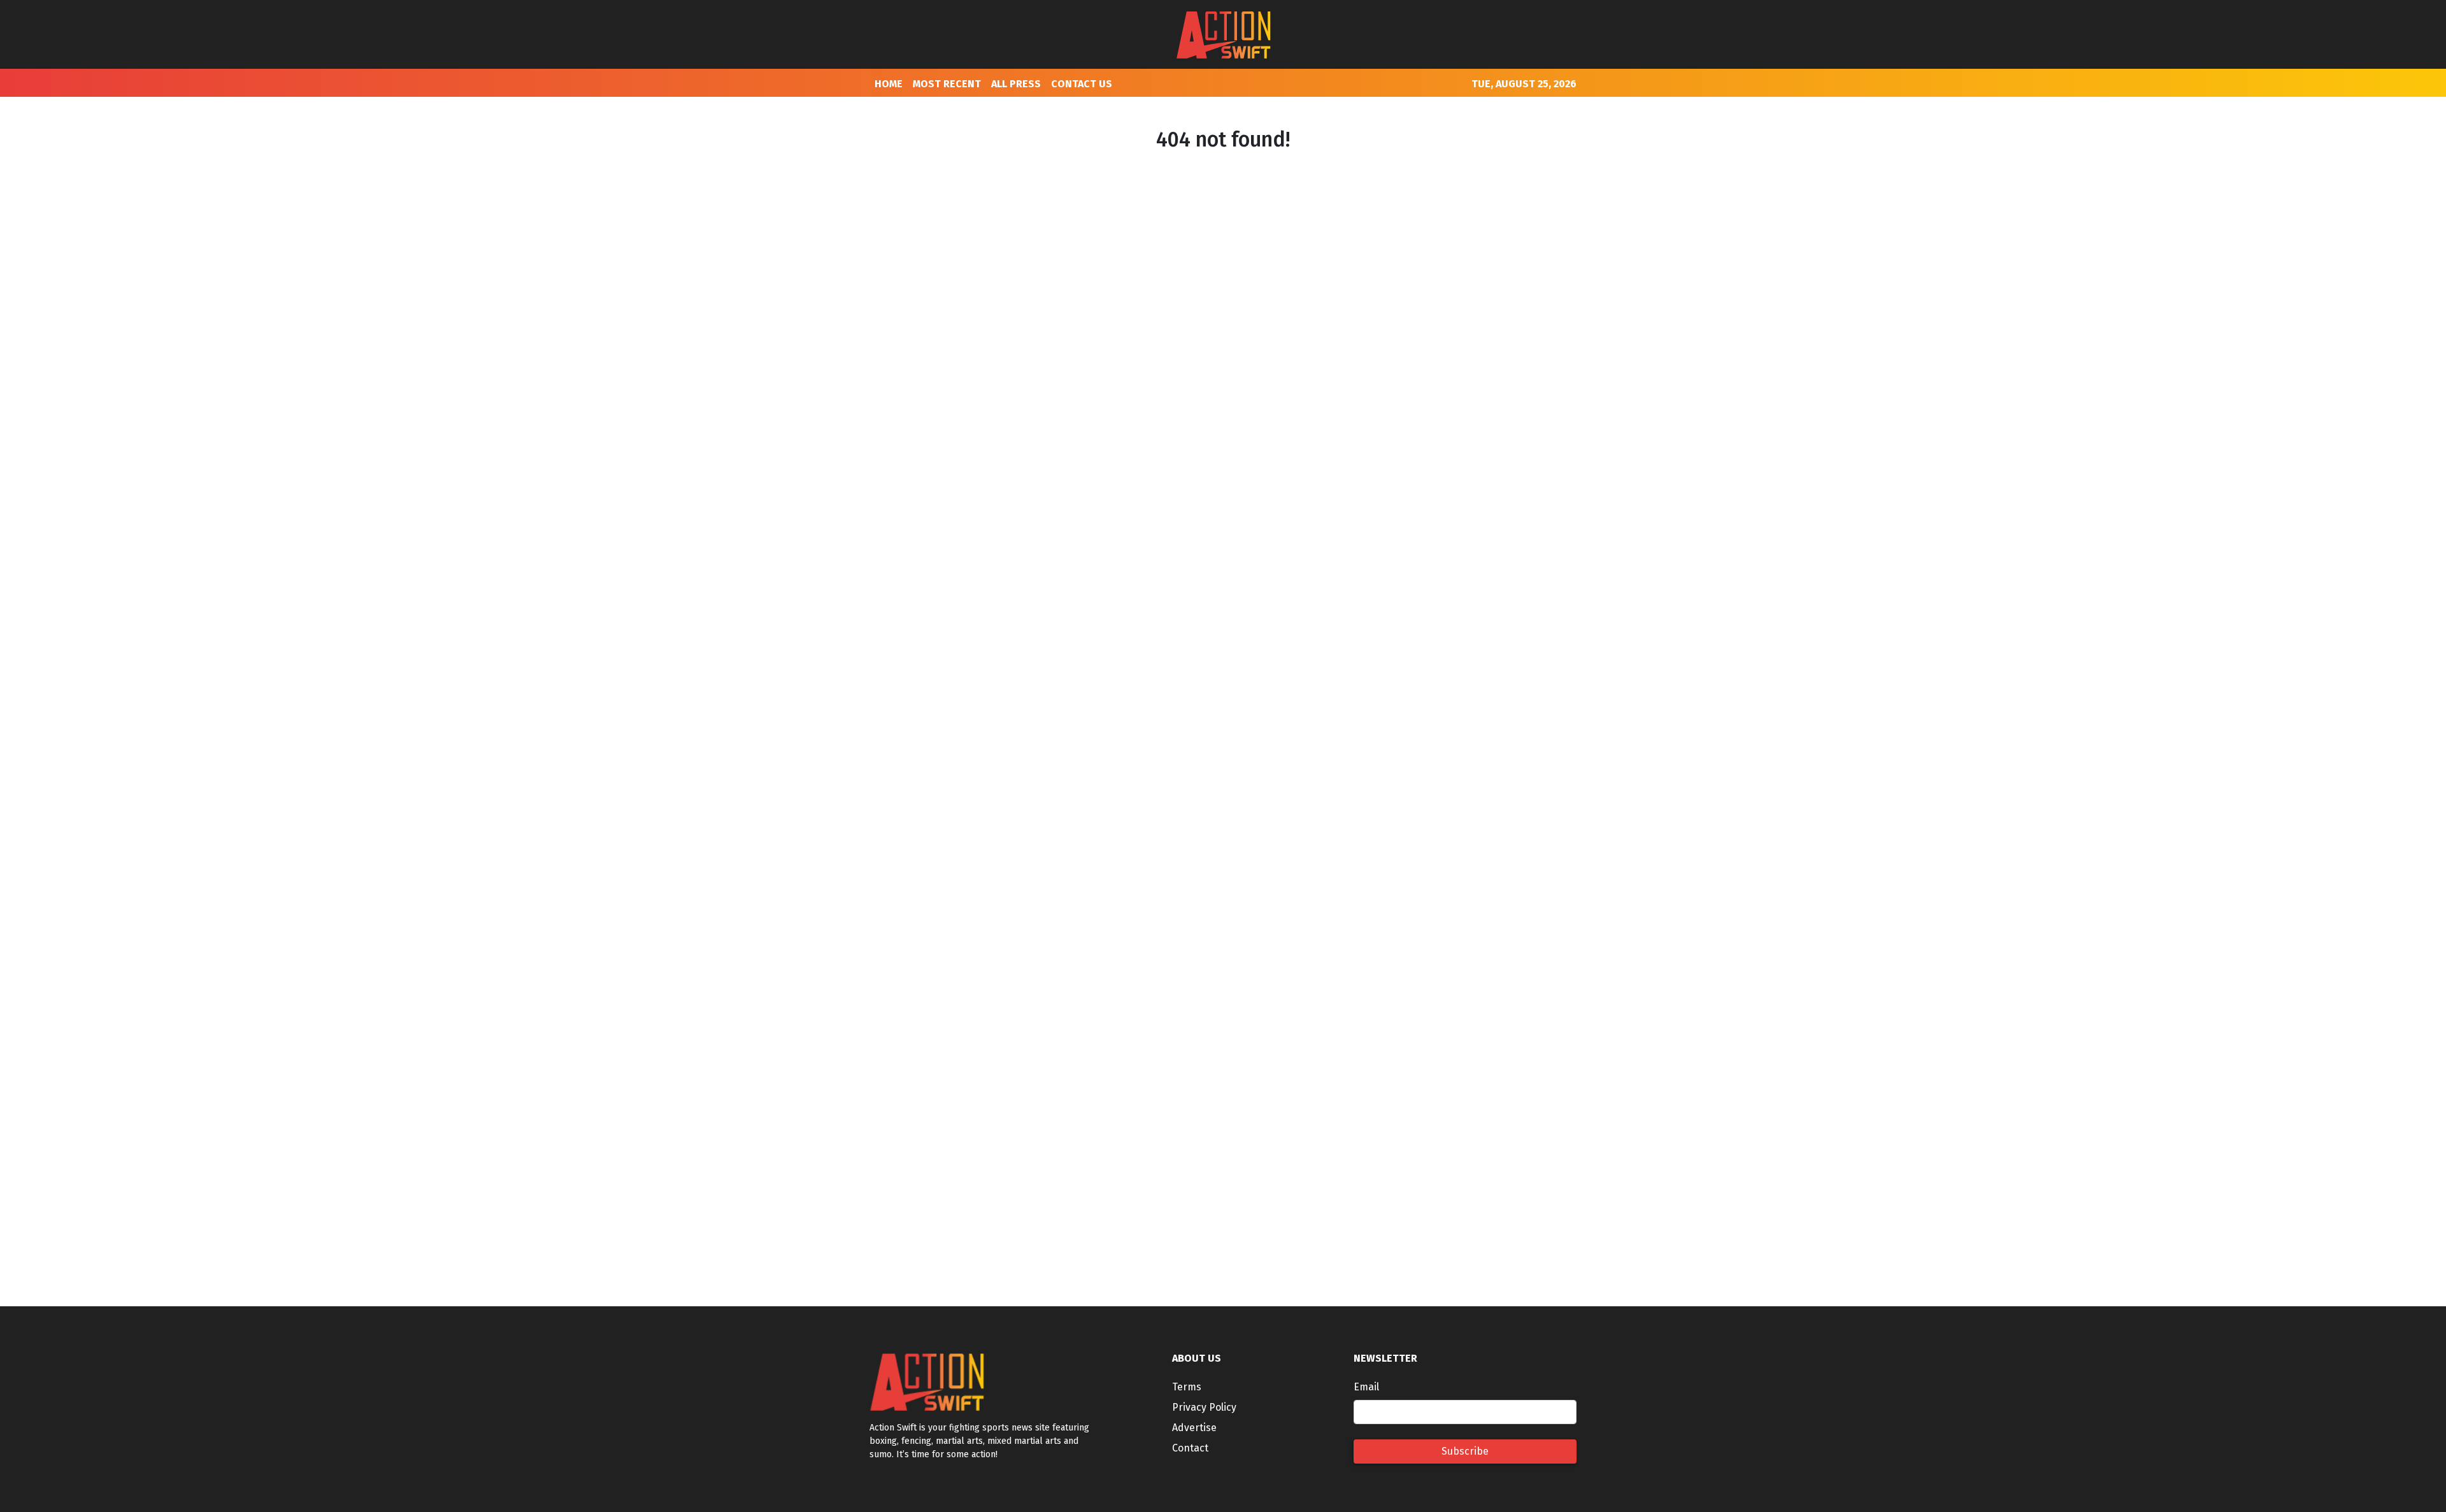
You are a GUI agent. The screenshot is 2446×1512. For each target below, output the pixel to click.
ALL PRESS (1016, 84)
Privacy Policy (1204, 1407)
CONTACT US (1082, 84)
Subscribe (1465, 1451)
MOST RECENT (947, 84)
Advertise (1194, 1428)
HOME (889, 84)
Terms (1187, 1387)
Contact (1190, 1448)
